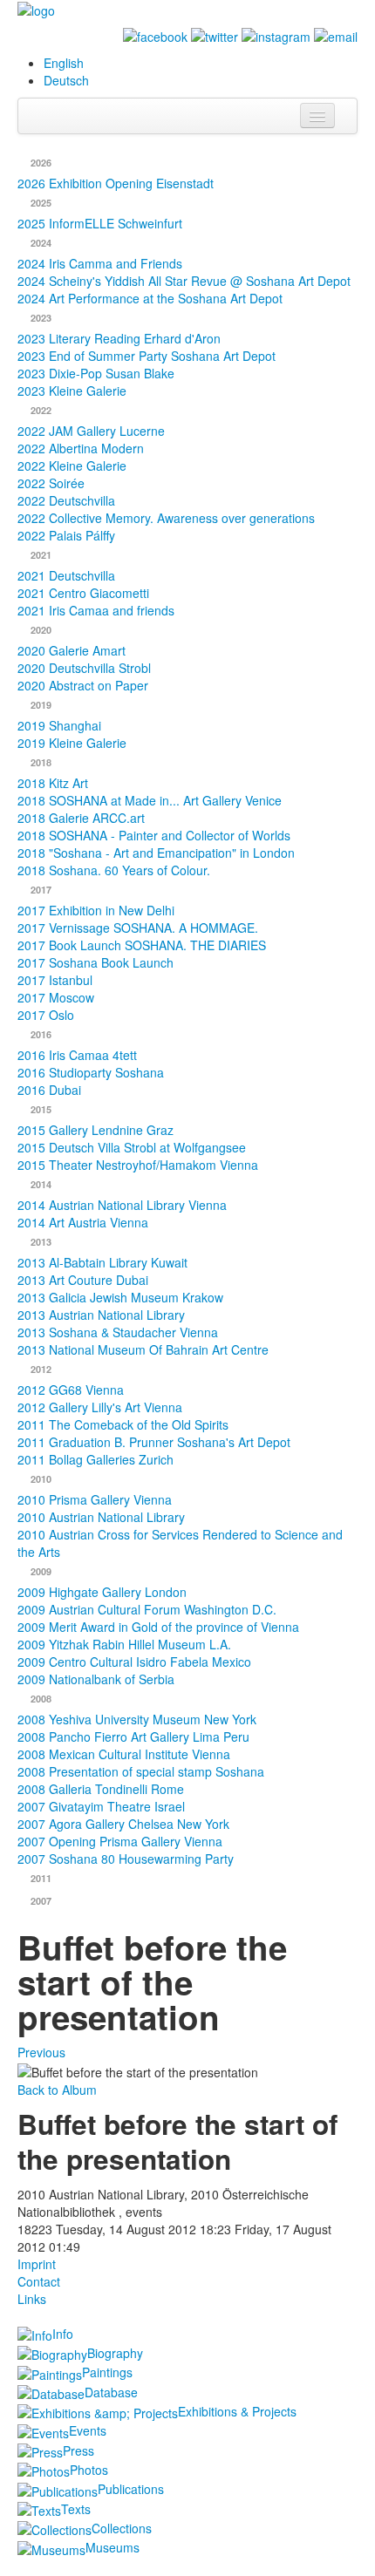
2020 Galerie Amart (72, 650)
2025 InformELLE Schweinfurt (100, 223)
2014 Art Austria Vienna (83, 1222)
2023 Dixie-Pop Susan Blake (96, 373)
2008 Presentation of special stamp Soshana (141, 1771)
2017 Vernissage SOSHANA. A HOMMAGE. (138, 928)
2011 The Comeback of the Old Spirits (123, 1424)
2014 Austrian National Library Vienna (122, 1205)
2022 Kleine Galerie (72, 466)
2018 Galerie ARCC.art (81, 818)
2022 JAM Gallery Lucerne (91, 431)
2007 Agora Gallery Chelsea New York (123, 1824)
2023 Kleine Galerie (72, 391)
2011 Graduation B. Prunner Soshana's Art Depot (154, 1442)
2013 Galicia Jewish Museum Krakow (120, 1297)
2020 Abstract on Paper (83, 685)
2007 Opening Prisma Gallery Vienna (120, 1841)
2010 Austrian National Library (101, 1517)
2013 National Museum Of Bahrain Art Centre (143, 1349)
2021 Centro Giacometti (83, 593)
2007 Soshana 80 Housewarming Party (126, 1859)
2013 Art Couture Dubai (83, 1280)
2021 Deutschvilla (66, 575)
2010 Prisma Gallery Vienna (95, 1499)
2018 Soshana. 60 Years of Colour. (114, 870)
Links (32, 2299)
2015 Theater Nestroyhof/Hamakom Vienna (138, 1165)
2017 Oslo (46, 1015)
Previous (41, 2052)
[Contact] (336, 35)
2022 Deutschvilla (66, 500)
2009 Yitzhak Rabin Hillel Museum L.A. (124, 1644)
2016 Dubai (49, 1090)
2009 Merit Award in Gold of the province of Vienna (158, 1627)
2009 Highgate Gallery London (102, 1592)
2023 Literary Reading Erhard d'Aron (119, 338)
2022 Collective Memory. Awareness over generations (166, 518)
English (64, 63)
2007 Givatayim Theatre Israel (101, 1806)
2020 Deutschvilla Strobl (84, 668)
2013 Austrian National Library (101, 1315)
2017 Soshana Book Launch (95, 962)
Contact (39, 2281)
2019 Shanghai (59, 725)
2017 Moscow (56, 997)
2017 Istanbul (55, 980)
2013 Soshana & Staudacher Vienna (118, 1332)
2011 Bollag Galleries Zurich (95, 1459)
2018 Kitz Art (53, 783)
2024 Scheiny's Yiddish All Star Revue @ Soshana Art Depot (184, 281)
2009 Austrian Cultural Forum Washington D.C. (147, 1609)
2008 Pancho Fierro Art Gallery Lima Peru (133, 1737)
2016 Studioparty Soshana (91, 1072)
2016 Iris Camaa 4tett (77, 1055)
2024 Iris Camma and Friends (100, 263)
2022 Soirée (51, 483)
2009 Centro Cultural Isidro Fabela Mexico (134, 1662)
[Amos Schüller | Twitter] (215, 35)
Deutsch (66, 80)
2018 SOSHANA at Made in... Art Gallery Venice (150, 800)
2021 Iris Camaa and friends (96, 610)
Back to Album (57, 2090)
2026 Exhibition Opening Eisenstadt (116, 183)
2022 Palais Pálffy (66, 535)
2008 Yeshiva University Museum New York (137, 1719)
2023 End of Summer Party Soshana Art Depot (147, 356)
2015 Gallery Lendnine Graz (95, 1130)
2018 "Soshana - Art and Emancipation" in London (156, 853)
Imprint (37, 2264)
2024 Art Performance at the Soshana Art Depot (150, 298)
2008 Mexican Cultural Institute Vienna (124, 1754)
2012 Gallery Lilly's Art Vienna (100, 1407)
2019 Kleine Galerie (72, 743)
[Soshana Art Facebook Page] (155, 35)
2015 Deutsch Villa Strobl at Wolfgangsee (132, 1147)
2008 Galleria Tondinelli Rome (101, 1789)
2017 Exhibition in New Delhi (96, 910)
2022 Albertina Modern (81, 448)
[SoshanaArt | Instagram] (276, 35)
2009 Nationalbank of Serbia (96, 1679)
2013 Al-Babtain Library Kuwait (102, 1262)
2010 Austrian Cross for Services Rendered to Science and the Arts (180, 1543)
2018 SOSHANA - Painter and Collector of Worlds (154, 835)
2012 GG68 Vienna (71, 1390)
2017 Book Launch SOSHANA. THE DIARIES (142, 945)
